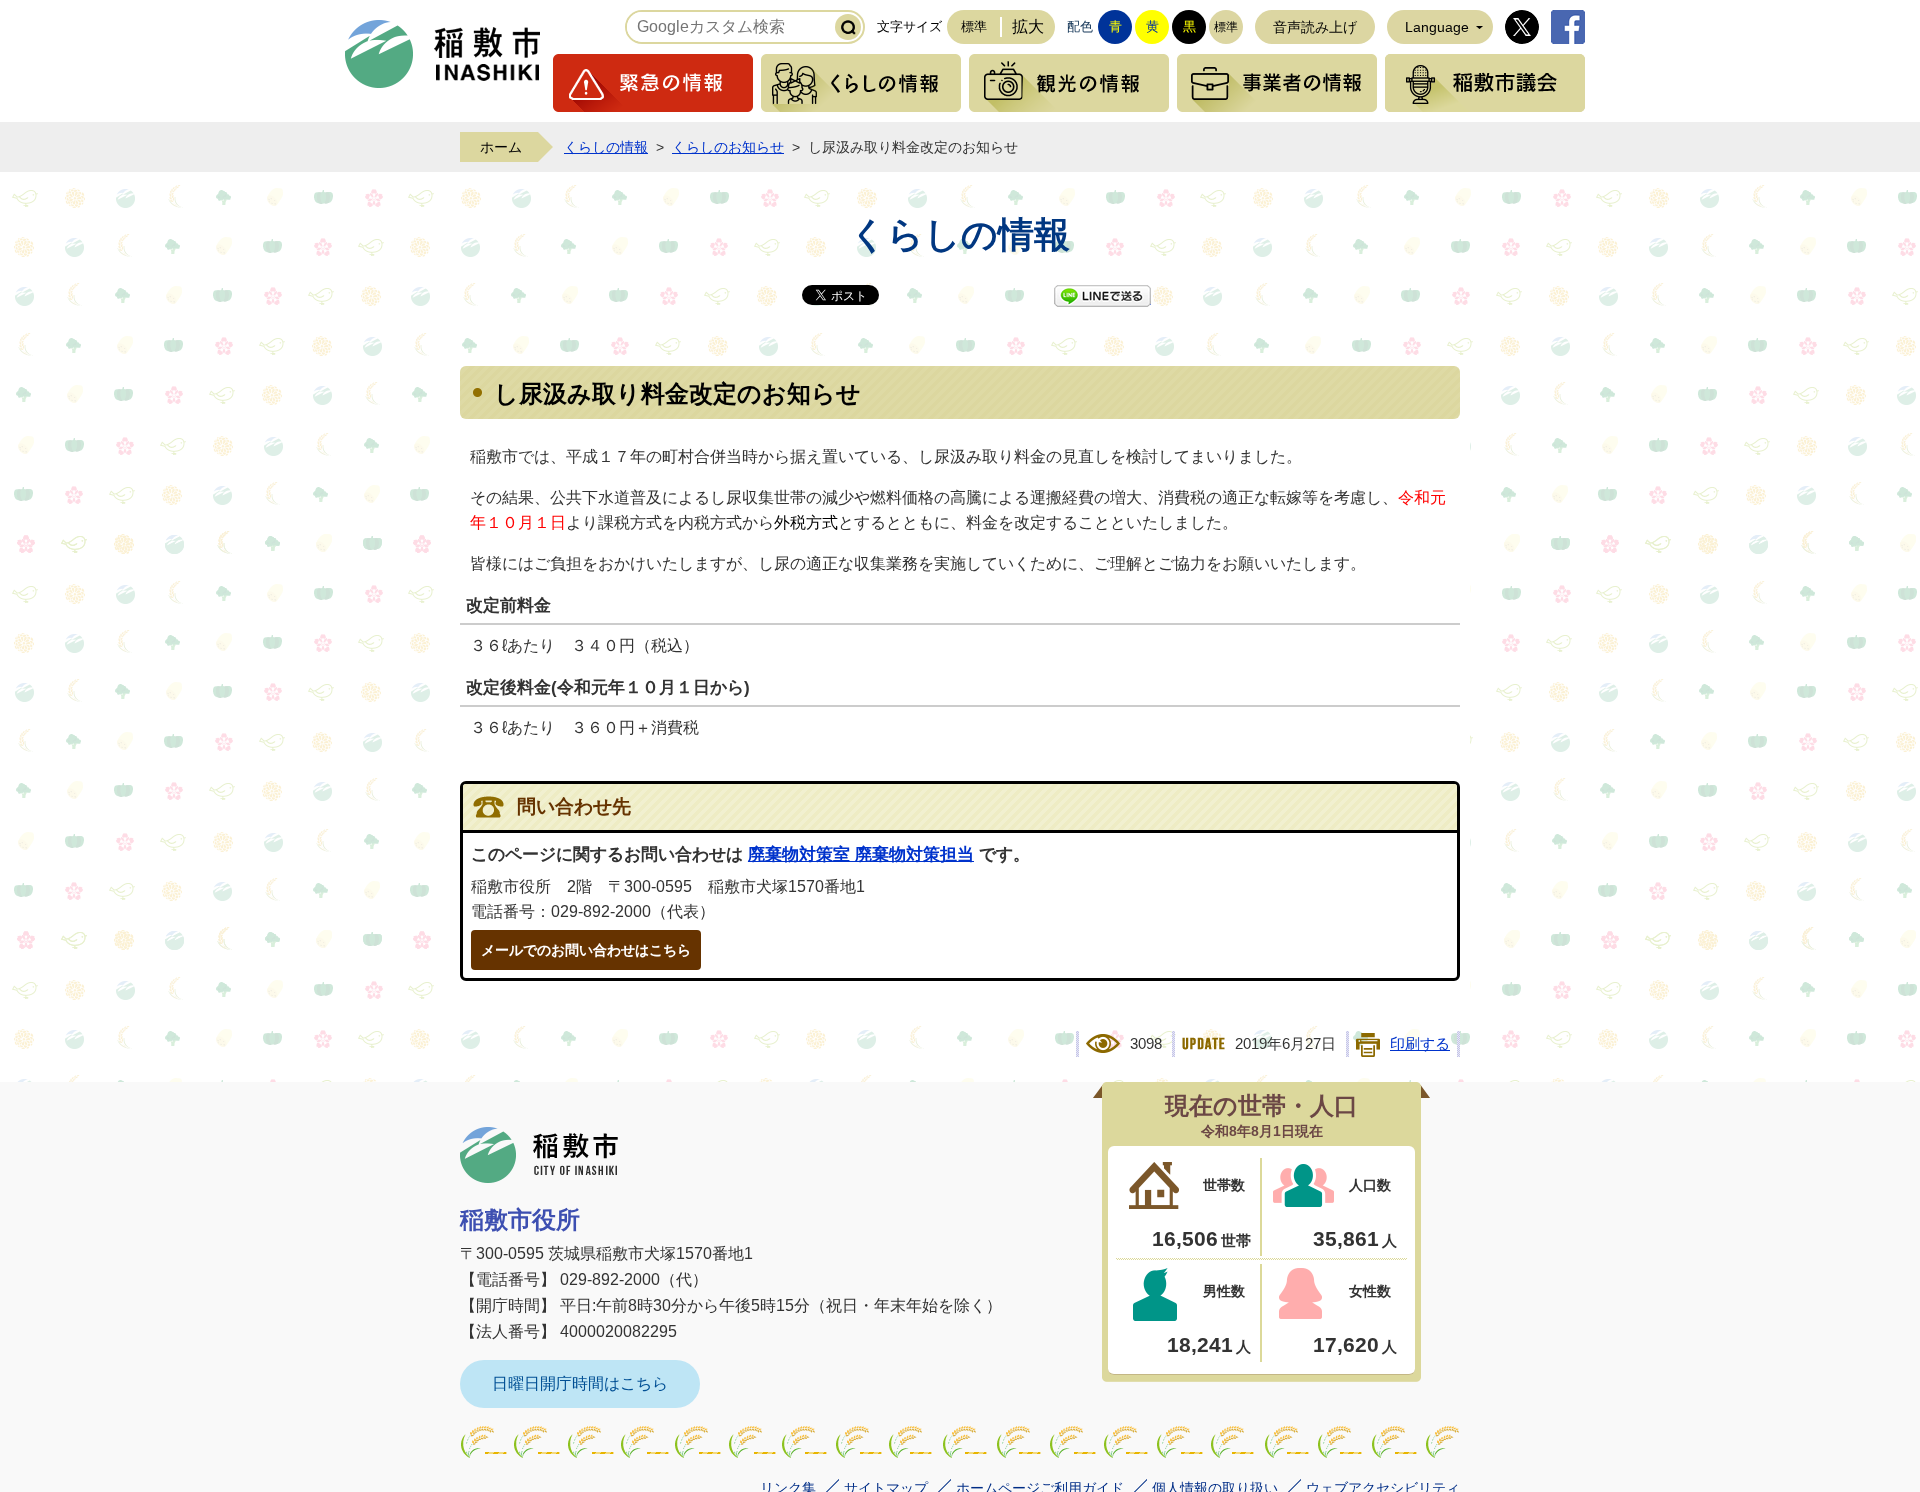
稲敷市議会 (1485, 83)
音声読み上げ (1315, 27)
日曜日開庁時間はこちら (580, 1383)
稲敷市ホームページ (443, 54)
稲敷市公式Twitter (1522, 27)
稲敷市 (539, 1155)
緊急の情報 (653, 83)
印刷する (1420, 1044)
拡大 (1028, 26)
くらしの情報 (861, 83)
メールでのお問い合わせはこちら (586, 950)
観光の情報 (1069, 83)
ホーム (501, 147)
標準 (974, 26)
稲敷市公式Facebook (1568, 27)
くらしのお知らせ (728, 147)
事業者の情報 (1277, 83)
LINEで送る (1102, 296)
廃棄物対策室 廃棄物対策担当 (861, 854)
